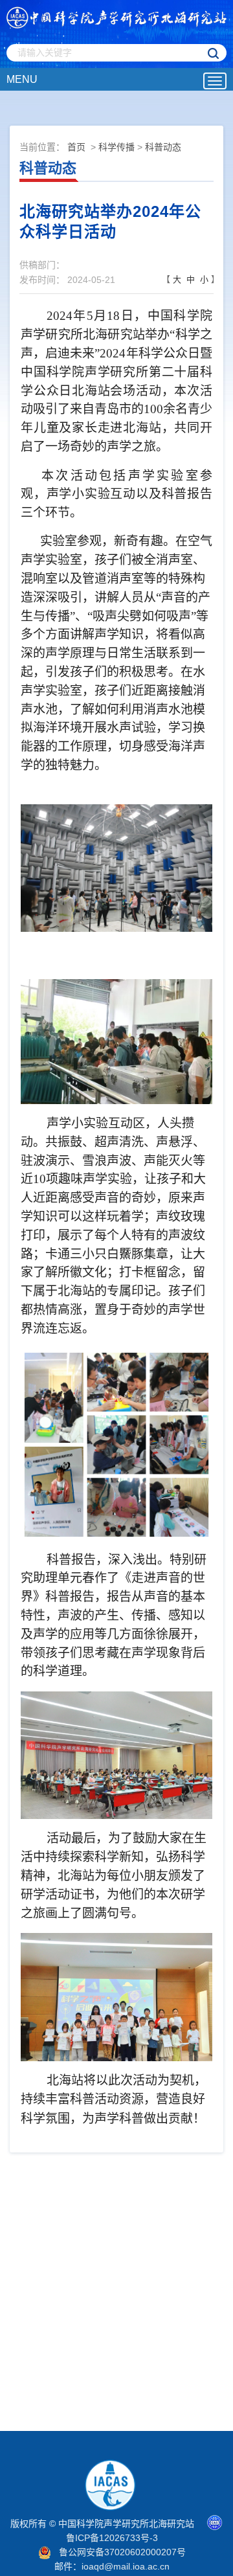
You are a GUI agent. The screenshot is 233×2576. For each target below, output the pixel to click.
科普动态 (163, 147)
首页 (76, 147)
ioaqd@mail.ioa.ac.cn (126, 2566)
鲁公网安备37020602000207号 (122, 2552)
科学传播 (116, 147)
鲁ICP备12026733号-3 (112, 2538)
